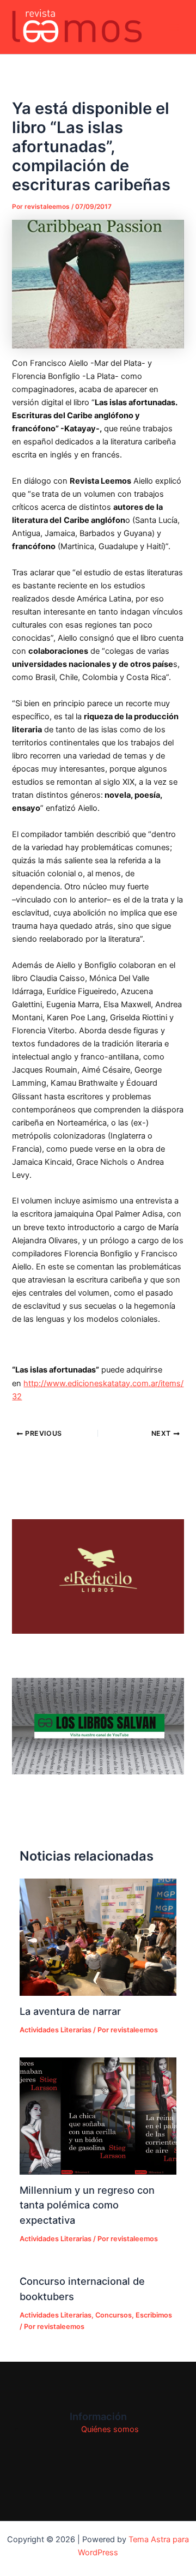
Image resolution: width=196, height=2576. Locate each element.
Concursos (114, 2315)
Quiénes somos (110, 2429)
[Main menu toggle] (174, 27)
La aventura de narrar (70, 2011)
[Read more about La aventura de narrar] (98, 1937)
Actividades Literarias (56, 2030)
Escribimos (154, 2315)
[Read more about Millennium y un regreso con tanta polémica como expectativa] (98, 2116)
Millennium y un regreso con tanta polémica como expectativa (87, 2205)
